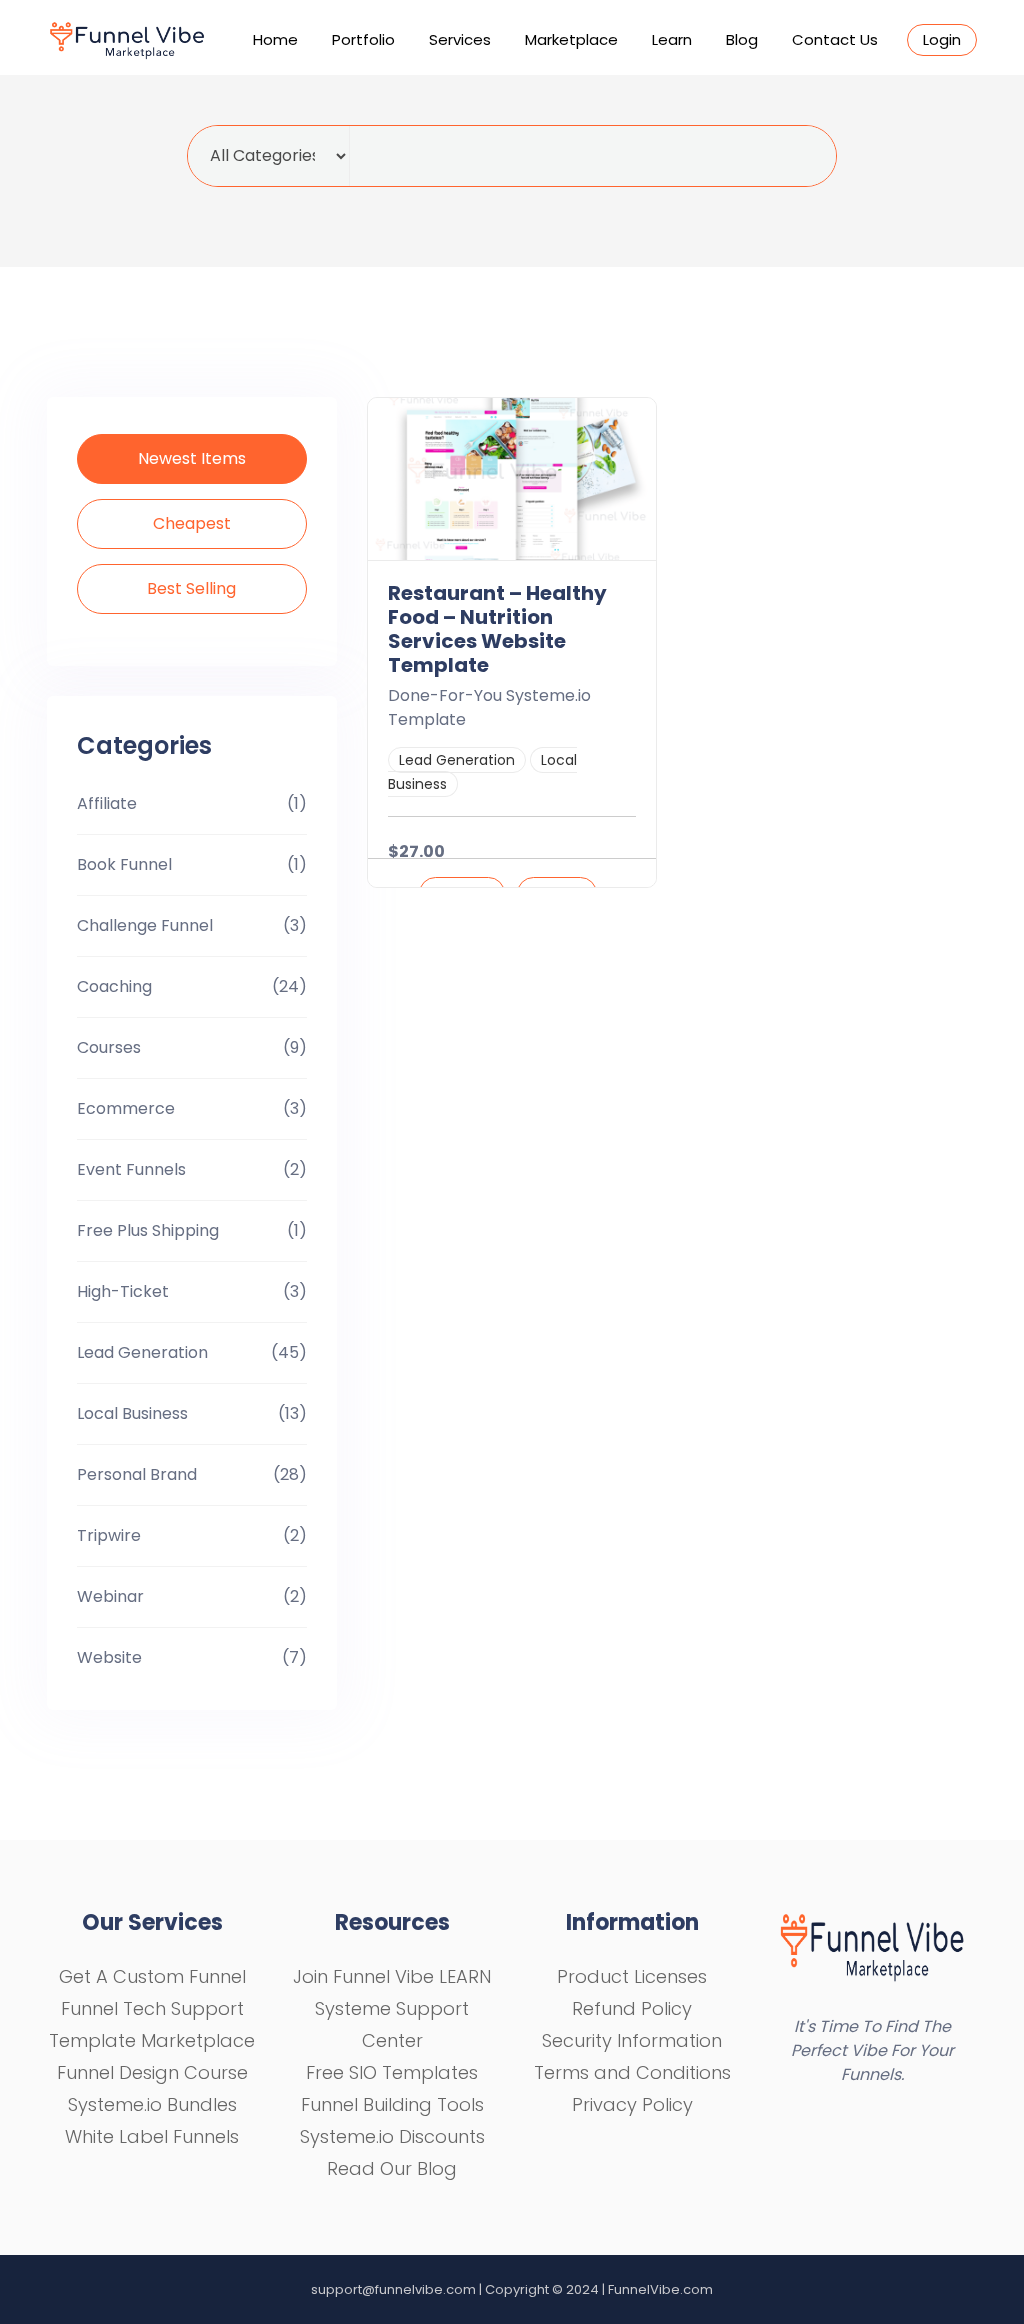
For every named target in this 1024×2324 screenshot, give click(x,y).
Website (109, 1657)
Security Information (632, 2040)
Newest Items (192, 458)
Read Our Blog (392, 2168)
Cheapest (192, 523)
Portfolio (363, 39)
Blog (742, 39)
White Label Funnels (152, 2136)
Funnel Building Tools (392, 2104)
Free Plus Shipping (148, 1230)
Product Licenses (632, 1976)
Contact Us (835, 39)
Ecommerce (126, 1108)
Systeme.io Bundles (152, 2104)
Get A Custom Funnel (152, 1976)
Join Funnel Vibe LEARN (392, 1976)
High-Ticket (123, 1291)
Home (275, 39)
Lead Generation (142, 1352)
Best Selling (191, 588)
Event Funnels (131, 1169)
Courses (109, 1047)
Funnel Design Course (152, 2072)
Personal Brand (137, 1474)
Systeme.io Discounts (392, 2136)
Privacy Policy (632, 2104)
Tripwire (109, 1535)
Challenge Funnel (145, 925)
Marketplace (571, 39)
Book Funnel (124, 864)
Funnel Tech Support (152, 2008)
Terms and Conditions (632, 2072)
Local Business (132, 1413)
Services (460, 39)
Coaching (114, 986)
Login (942, 39)
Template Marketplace (152, 2040)
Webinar (110, 1596)
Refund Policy (632, 2008)
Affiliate (107, 803)
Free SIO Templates (392, 2072)
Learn (672, 39)
